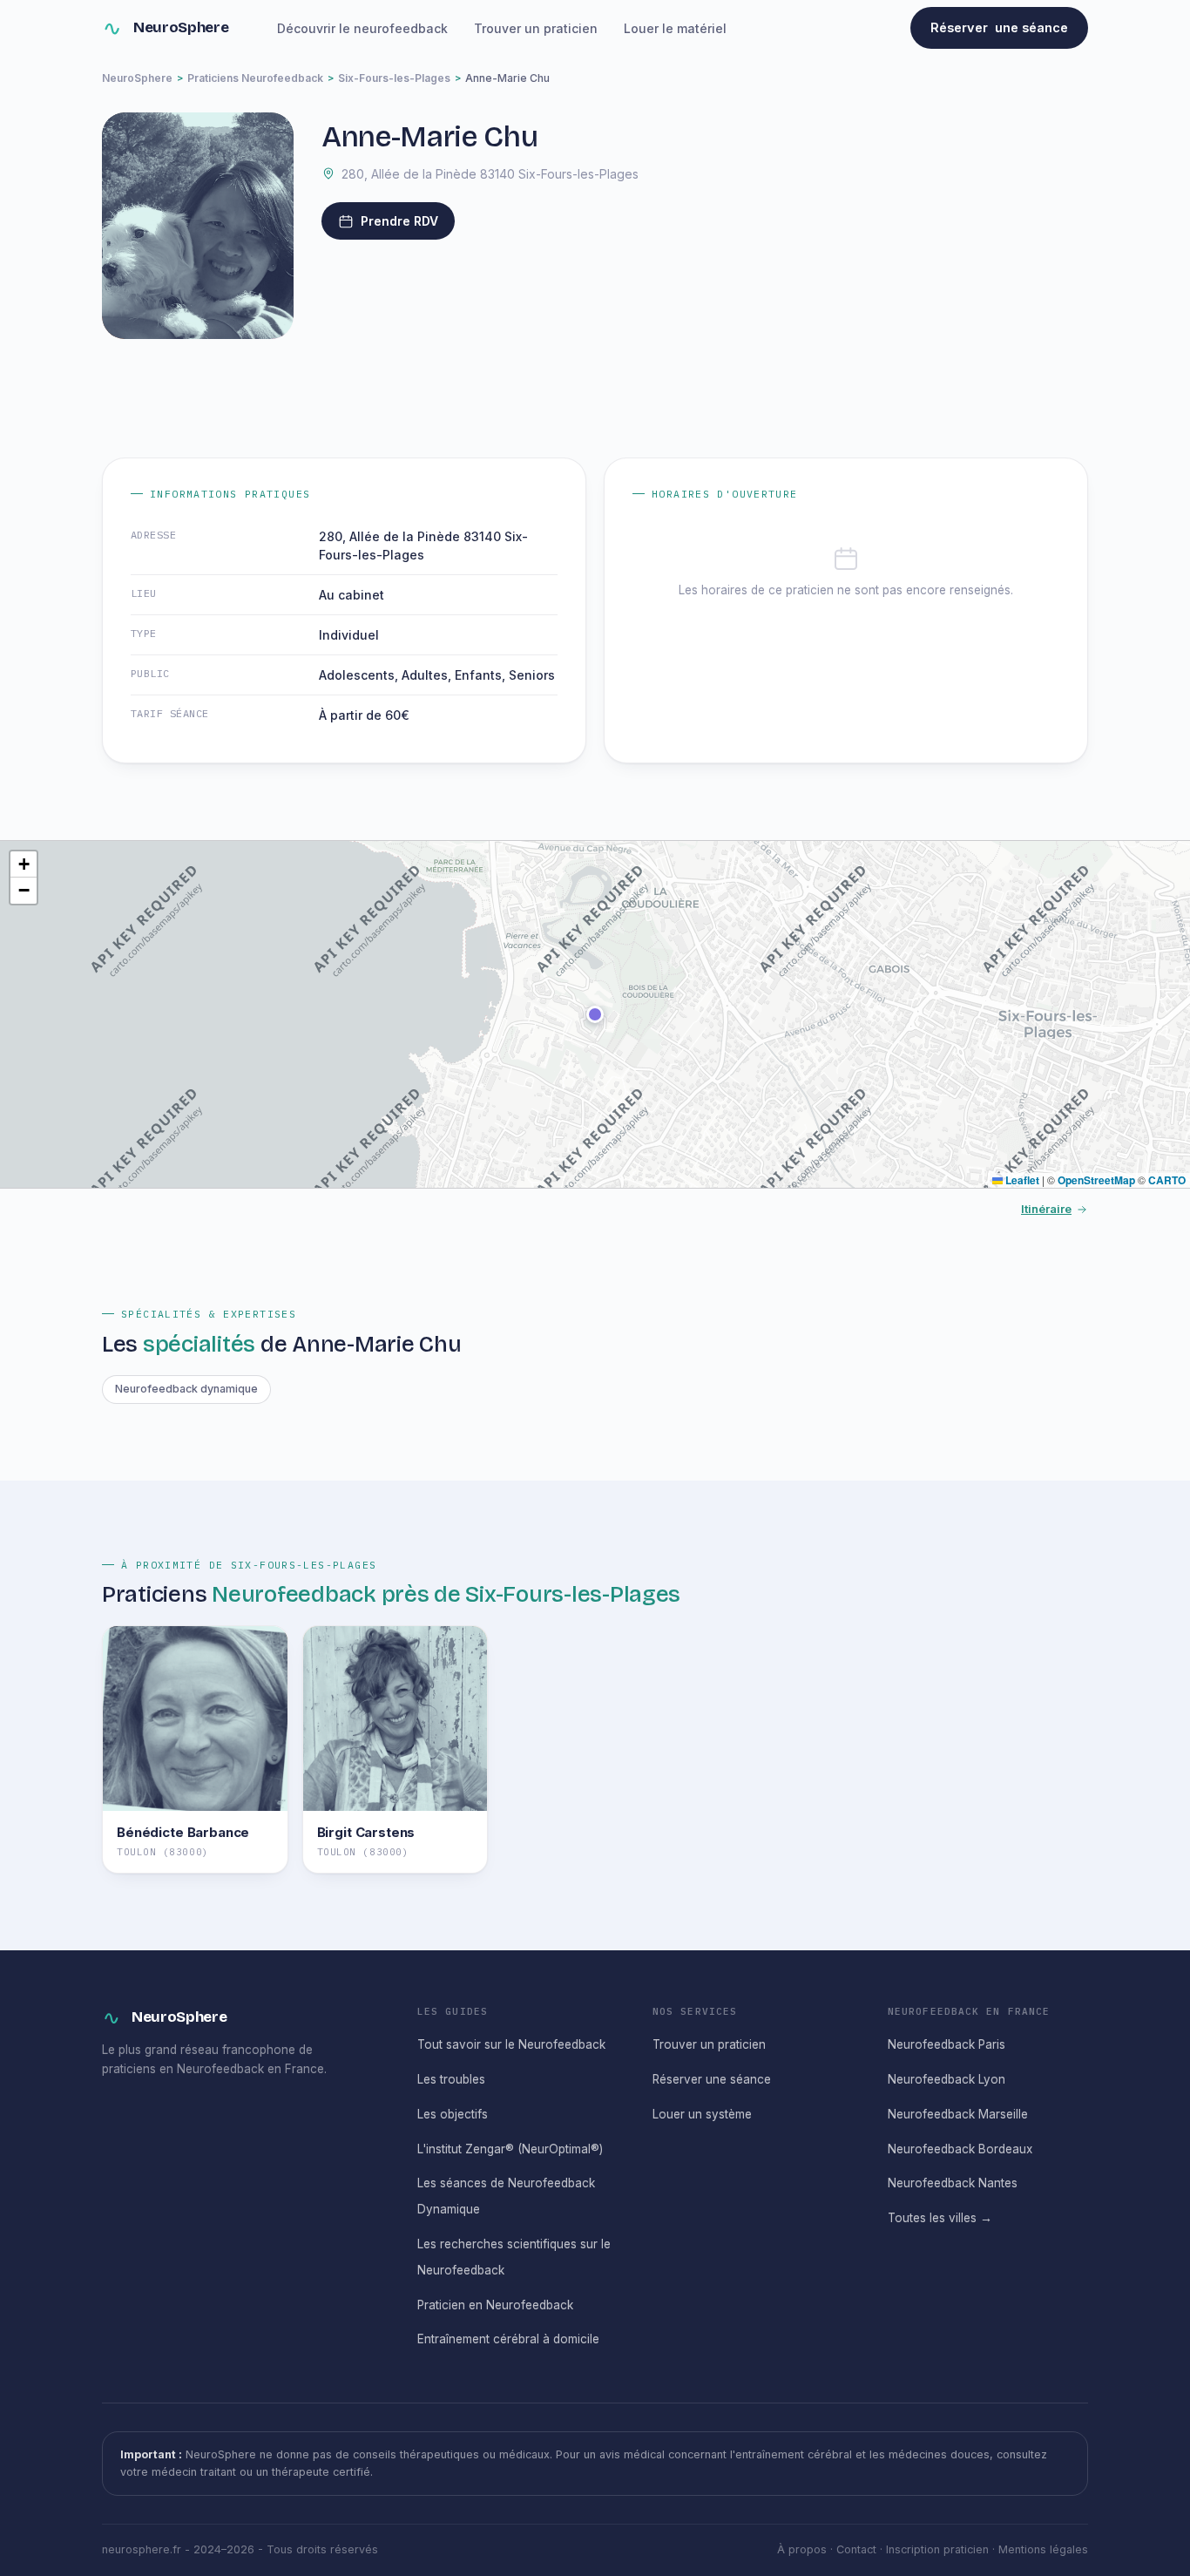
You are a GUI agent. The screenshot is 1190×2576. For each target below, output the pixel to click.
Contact (856, 2549)
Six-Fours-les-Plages (394, 78)
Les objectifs (453, 2114)
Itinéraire (1046, 1209)
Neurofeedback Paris (947, 2044)
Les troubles (451, 2079)
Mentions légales (1043, 2549)
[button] (595, 1014)
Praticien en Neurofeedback (495, 2305)
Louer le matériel (675, 28)
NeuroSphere (181, 27)
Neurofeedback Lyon (947, 2079)
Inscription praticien (937, 2549)
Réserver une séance (712, 2079)
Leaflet (1021, 1180)
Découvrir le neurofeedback (362, 28)
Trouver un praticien (536, 28)
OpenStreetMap (1096, 1180)
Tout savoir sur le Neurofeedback (511, 2044)
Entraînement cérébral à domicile (508, 2339)
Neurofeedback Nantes (953, 2183)
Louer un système (702, 2114)
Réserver (999, 27)
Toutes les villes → (940, 2218)
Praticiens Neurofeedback (255, 78)
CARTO (1167, 1180)
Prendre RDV (399, 221)
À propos (802, 2549)
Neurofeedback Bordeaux (960, 2149)
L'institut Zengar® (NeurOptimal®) (510, 2149)
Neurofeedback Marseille (958, 2114)
